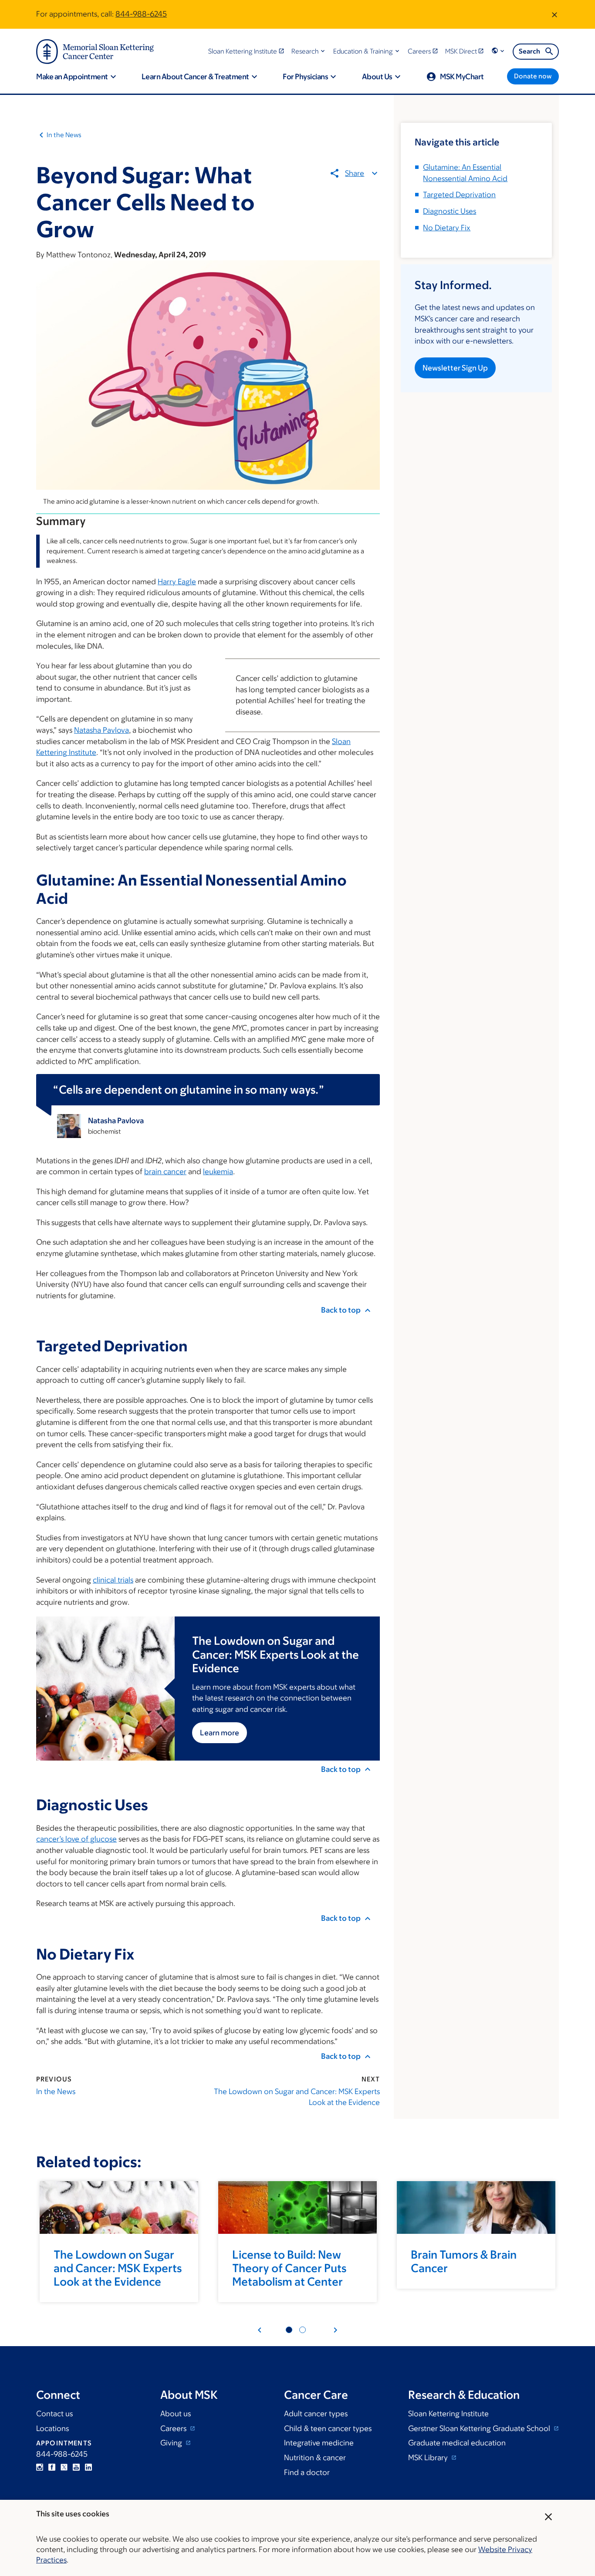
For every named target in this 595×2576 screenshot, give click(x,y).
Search (529, 51)
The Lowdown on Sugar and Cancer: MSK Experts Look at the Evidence (297, 2097)
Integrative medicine (319, 2443)
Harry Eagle (177, 582)
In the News (64, 135)
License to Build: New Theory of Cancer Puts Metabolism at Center (289, 2268)
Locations (52, 2428)
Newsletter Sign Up (455, 368)
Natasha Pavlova (101, 730)
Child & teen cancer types (328, 2428)
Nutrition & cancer (315, 2458)
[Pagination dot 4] (303, 2330)
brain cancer (165, 1172)
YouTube (76, 2467)
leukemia (218, 1172)
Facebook (52, 2467)
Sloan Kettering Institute (448, 2414)
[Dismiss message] (554, 14)
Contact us (54, 2414)
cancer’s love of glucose (76, 1839)
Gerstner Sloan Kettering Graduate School (480, 2428)
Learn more (220, 1733)
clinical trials (113, 1580)
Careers (174, 2428)
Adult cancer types (316, 2414)
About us (176, 2414)
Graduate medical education (457, 2443)
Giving (172, 2443)
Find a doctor (307, 2472)
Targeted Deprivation (459, 195)
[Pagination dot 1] (289, 2330)
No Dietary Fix (447, 228)
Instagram (40, 2467)
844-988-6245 (141, 14)
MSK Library (429, 2458)
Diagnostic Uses (450, 211)
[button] (309, 51)
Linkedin (88, 2467)
